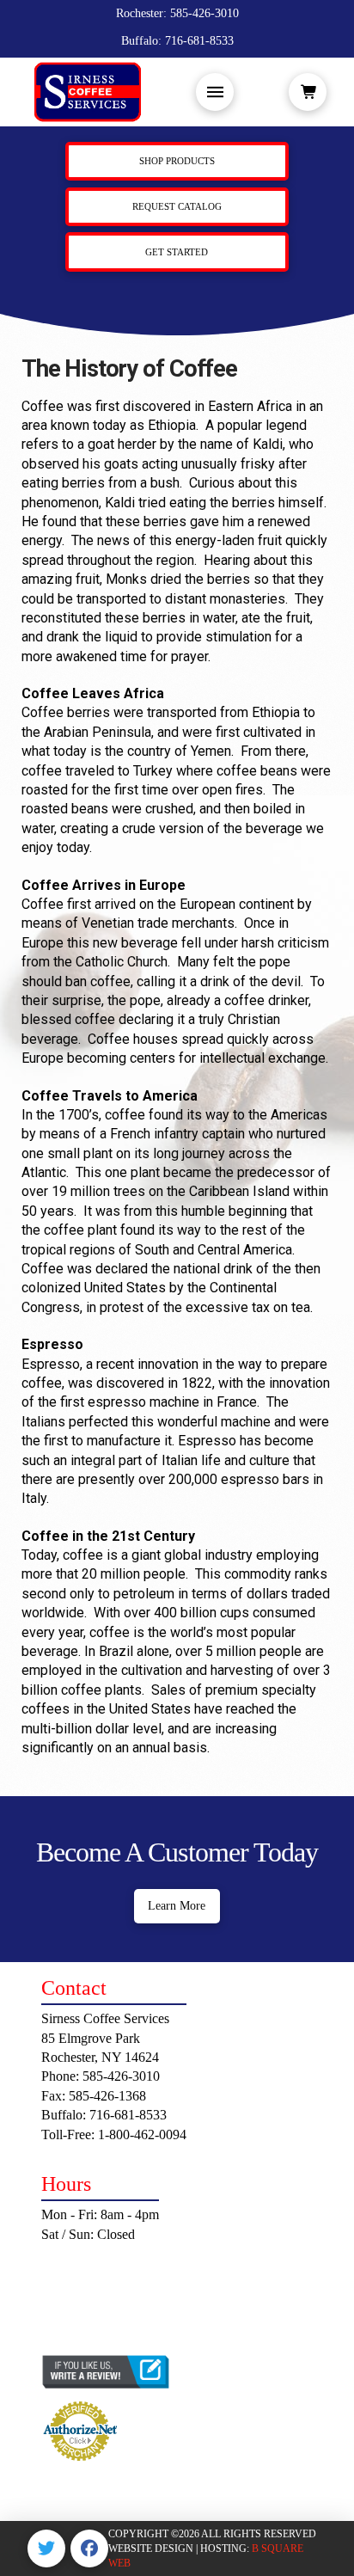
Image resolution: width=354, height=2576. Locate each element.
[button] (215, 92)
